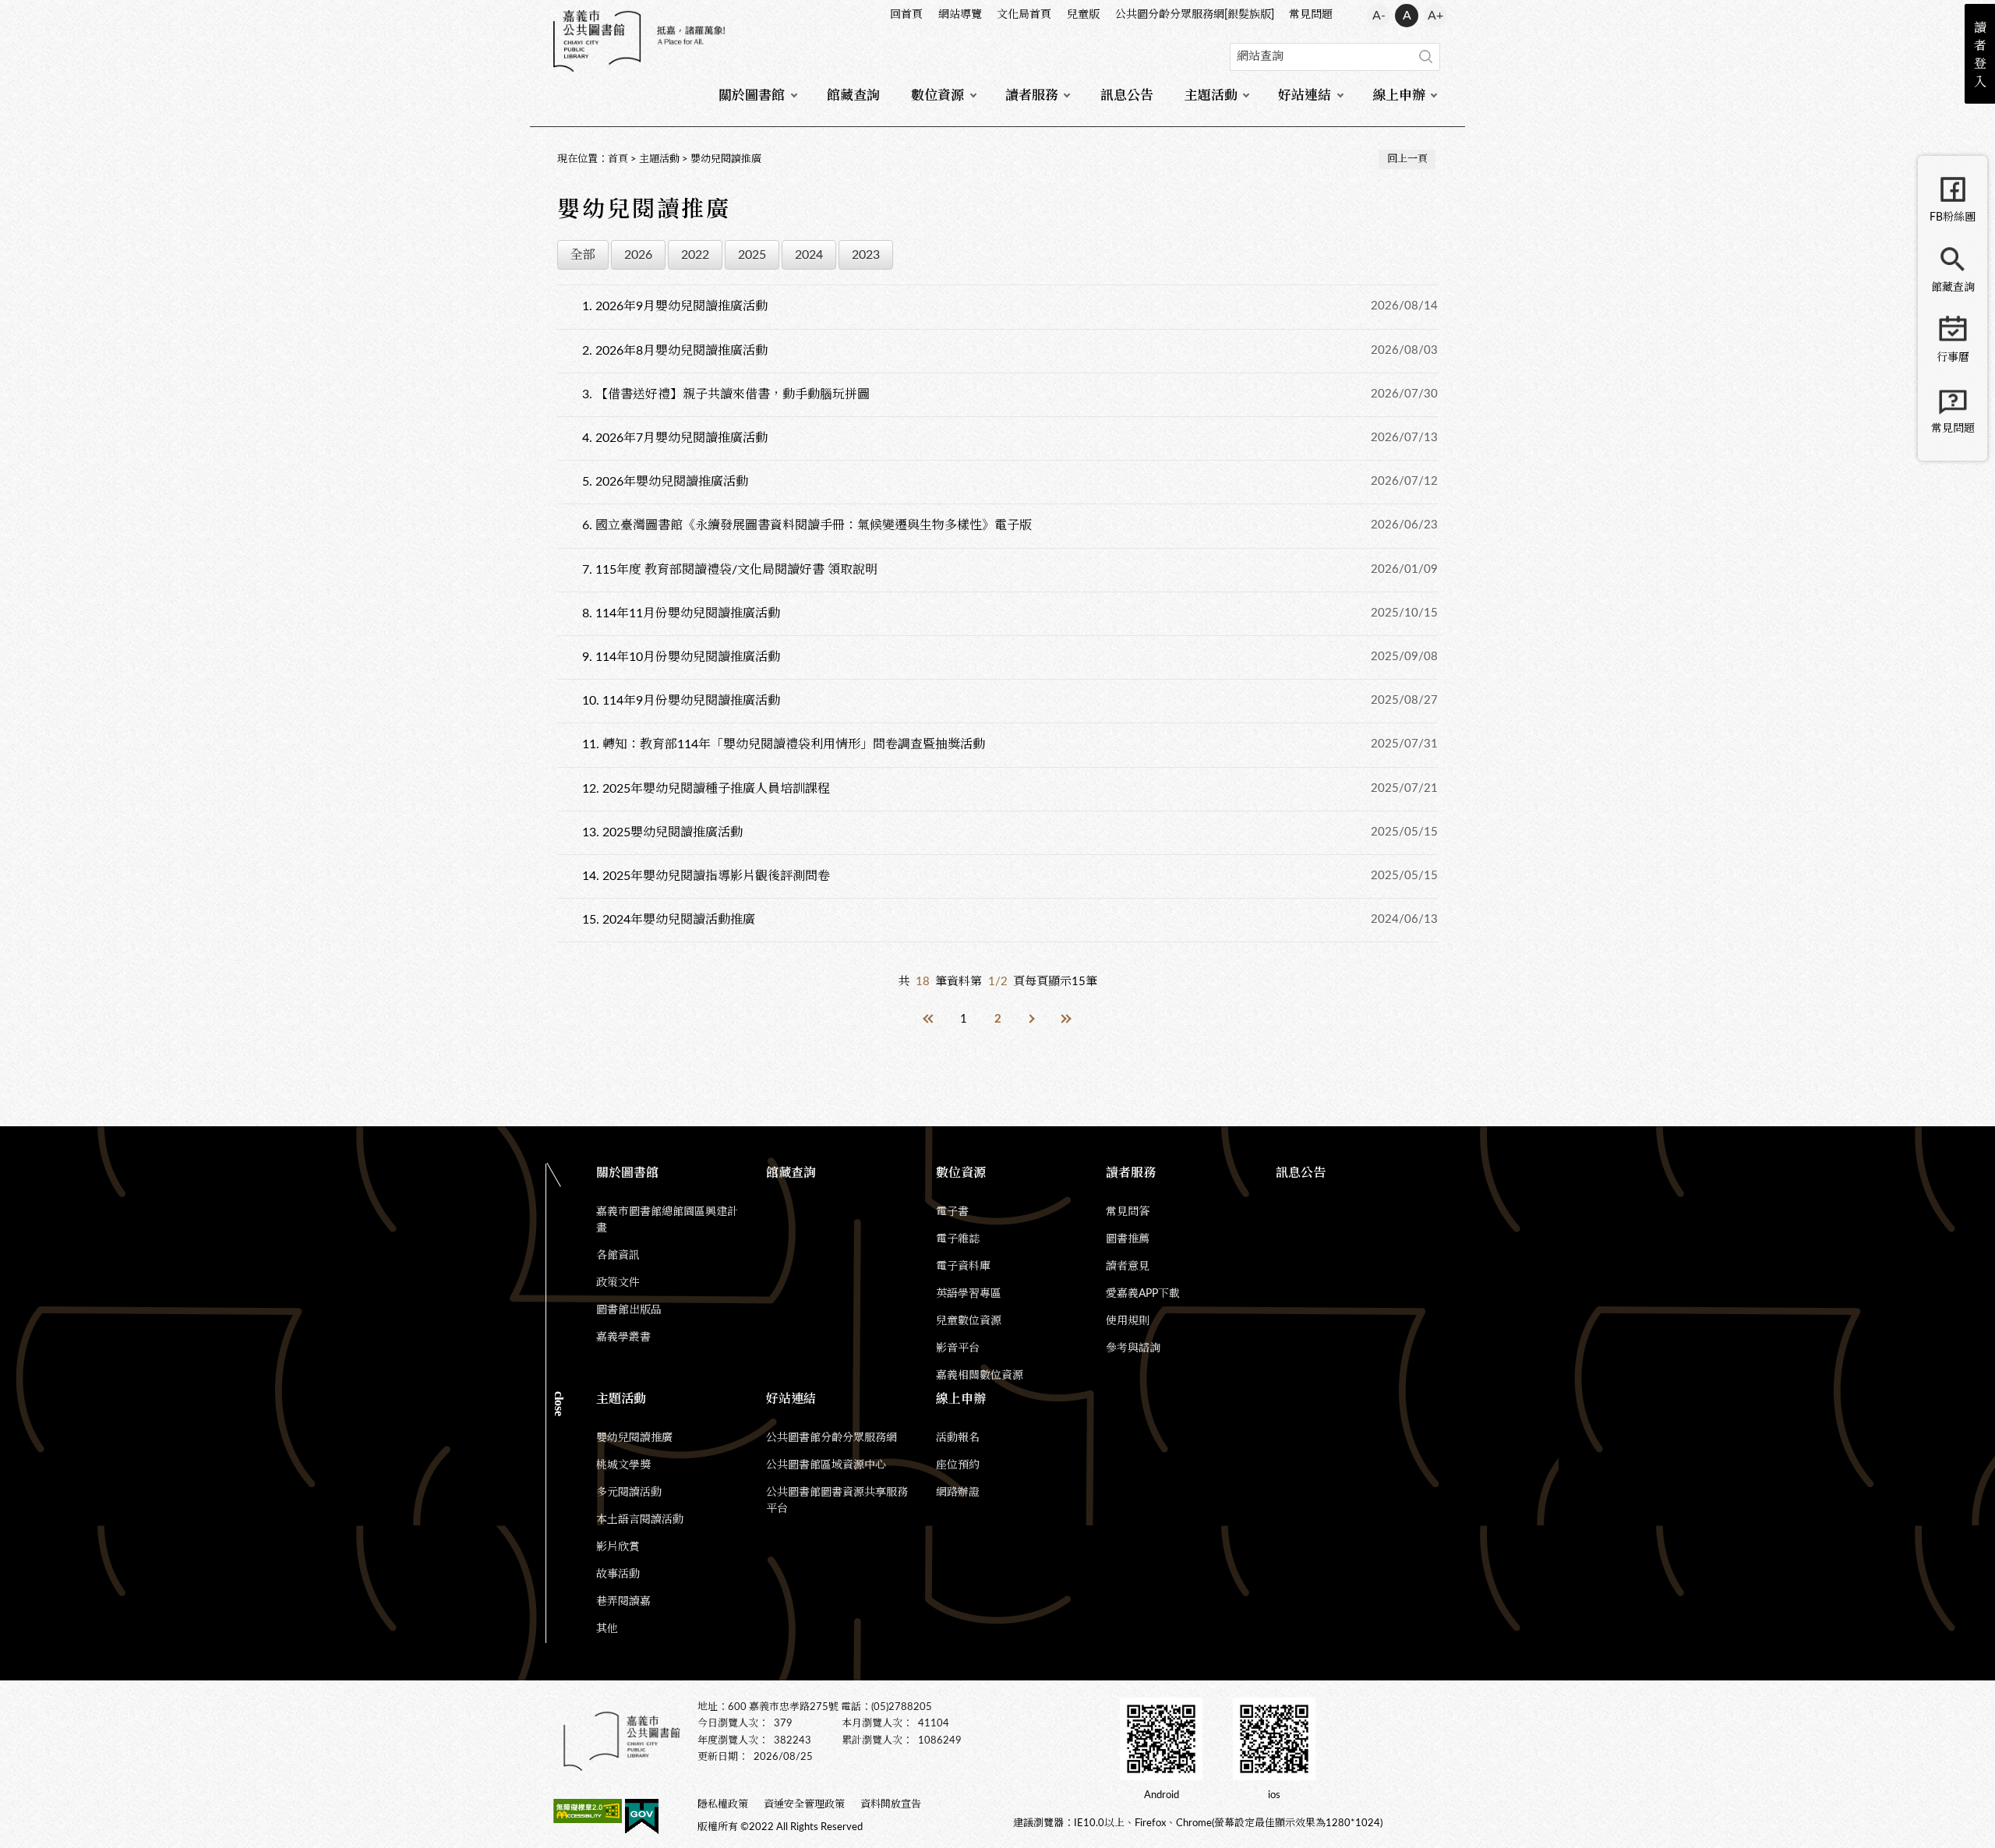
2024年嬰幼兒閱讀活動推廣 (669, 920)
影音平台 (958, 1348)
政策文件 (618, 1283)
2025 (752, 255)
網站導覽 (960, 15)
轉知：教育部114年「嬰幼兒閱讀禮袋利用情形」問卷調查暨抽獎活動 (784, 744)
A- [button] (1379, 16)
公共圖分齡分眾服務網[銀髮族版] (1195, 15)
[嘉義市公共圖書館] (639, 41)
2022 (695, 255)
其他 (607, 1629)
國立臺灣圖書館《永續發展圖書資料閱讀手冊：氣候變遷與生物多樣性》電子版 (807, 525)
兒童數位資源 (969, 1321)
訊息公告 (1127, 95)
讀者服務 (1032, 95)
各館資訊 (618, 1256)
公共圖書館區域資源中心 (826, 1465)
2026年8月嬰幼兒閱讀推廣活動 (675, 351)
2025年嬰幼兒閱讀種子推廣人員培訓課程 (706, 789)
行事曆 (1953, 358)
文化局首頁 (1024, 15)
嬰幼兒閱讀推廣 (726, 159)
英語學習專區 (969, 1294)
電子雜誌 (958, 1239)
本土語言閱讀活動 (640, 1520)
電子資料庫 (963, 1267)
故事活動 (618, 1574)
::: (554, 12)
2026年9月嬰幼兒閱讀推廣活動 (675, 306)
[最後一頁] (1066, 1019)
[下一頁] (1032, 1019)
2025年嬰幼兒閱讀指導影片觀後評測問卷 (706, 876)
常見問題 (1311, 15)
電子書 (952, 1212)
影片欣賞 (618, 1547)
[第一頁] (929, 1019)
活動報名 (958, 1438)
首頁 (618, 159)
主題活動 (1211, 95)
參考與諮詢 (1133, 1348)
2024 (809, 255)
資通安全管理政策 (804, 1805)
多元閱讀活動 (629, 1493)
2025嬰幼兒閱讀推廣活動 (662, 832)
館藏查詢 (853, 95)
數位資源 (937, 95)
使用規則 (1128, 1321)
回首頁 (906, 15)
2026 (638, 255)
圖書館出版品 (629, 1310)
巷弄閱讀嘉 (623, 1602)
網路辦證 (958, 1493)
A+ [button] (1435, 16)
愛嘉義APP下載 (1143, 1294)
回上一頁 (1407, 159)
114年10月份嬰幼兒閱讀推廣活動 (681, 657)
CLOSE (559, 1404)
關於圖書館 (752, 95)
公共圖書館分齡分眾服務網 (832, 1438)
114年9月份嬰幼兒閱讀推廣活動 (681, 701)
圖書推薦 (1128, 1239)
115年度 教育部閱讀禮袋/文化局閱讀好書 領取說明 (730, 570)
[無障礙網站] (588, 1814)
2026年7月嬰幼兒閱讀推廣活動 (675, 438)
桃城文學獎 (623, 1465)
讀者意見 (1128, 1267)
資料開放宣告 (891, 1805)
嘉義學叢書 (623, 1337)
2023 (866, 255)
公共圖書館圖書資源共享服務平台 (837, 1501)
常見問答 (1128, 1212)
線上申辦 (1399, 95)
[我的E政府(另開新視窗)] (642, 1819)
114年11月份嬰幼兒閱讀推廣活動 (681, 613)
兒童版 (1083, 15)
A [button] (1407, 16)
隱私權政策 (723, 1805)
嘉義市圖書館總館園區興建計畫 (667, 1220)
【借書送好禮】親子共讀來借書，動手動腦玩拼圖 (726, 394)
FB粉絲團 (1953, 217)
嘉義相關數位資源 (980, 1376)
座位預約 (958, 1465)
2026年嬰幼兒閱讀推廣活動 (665, 482)
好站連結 (1305, 95)
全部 (583, 255)
